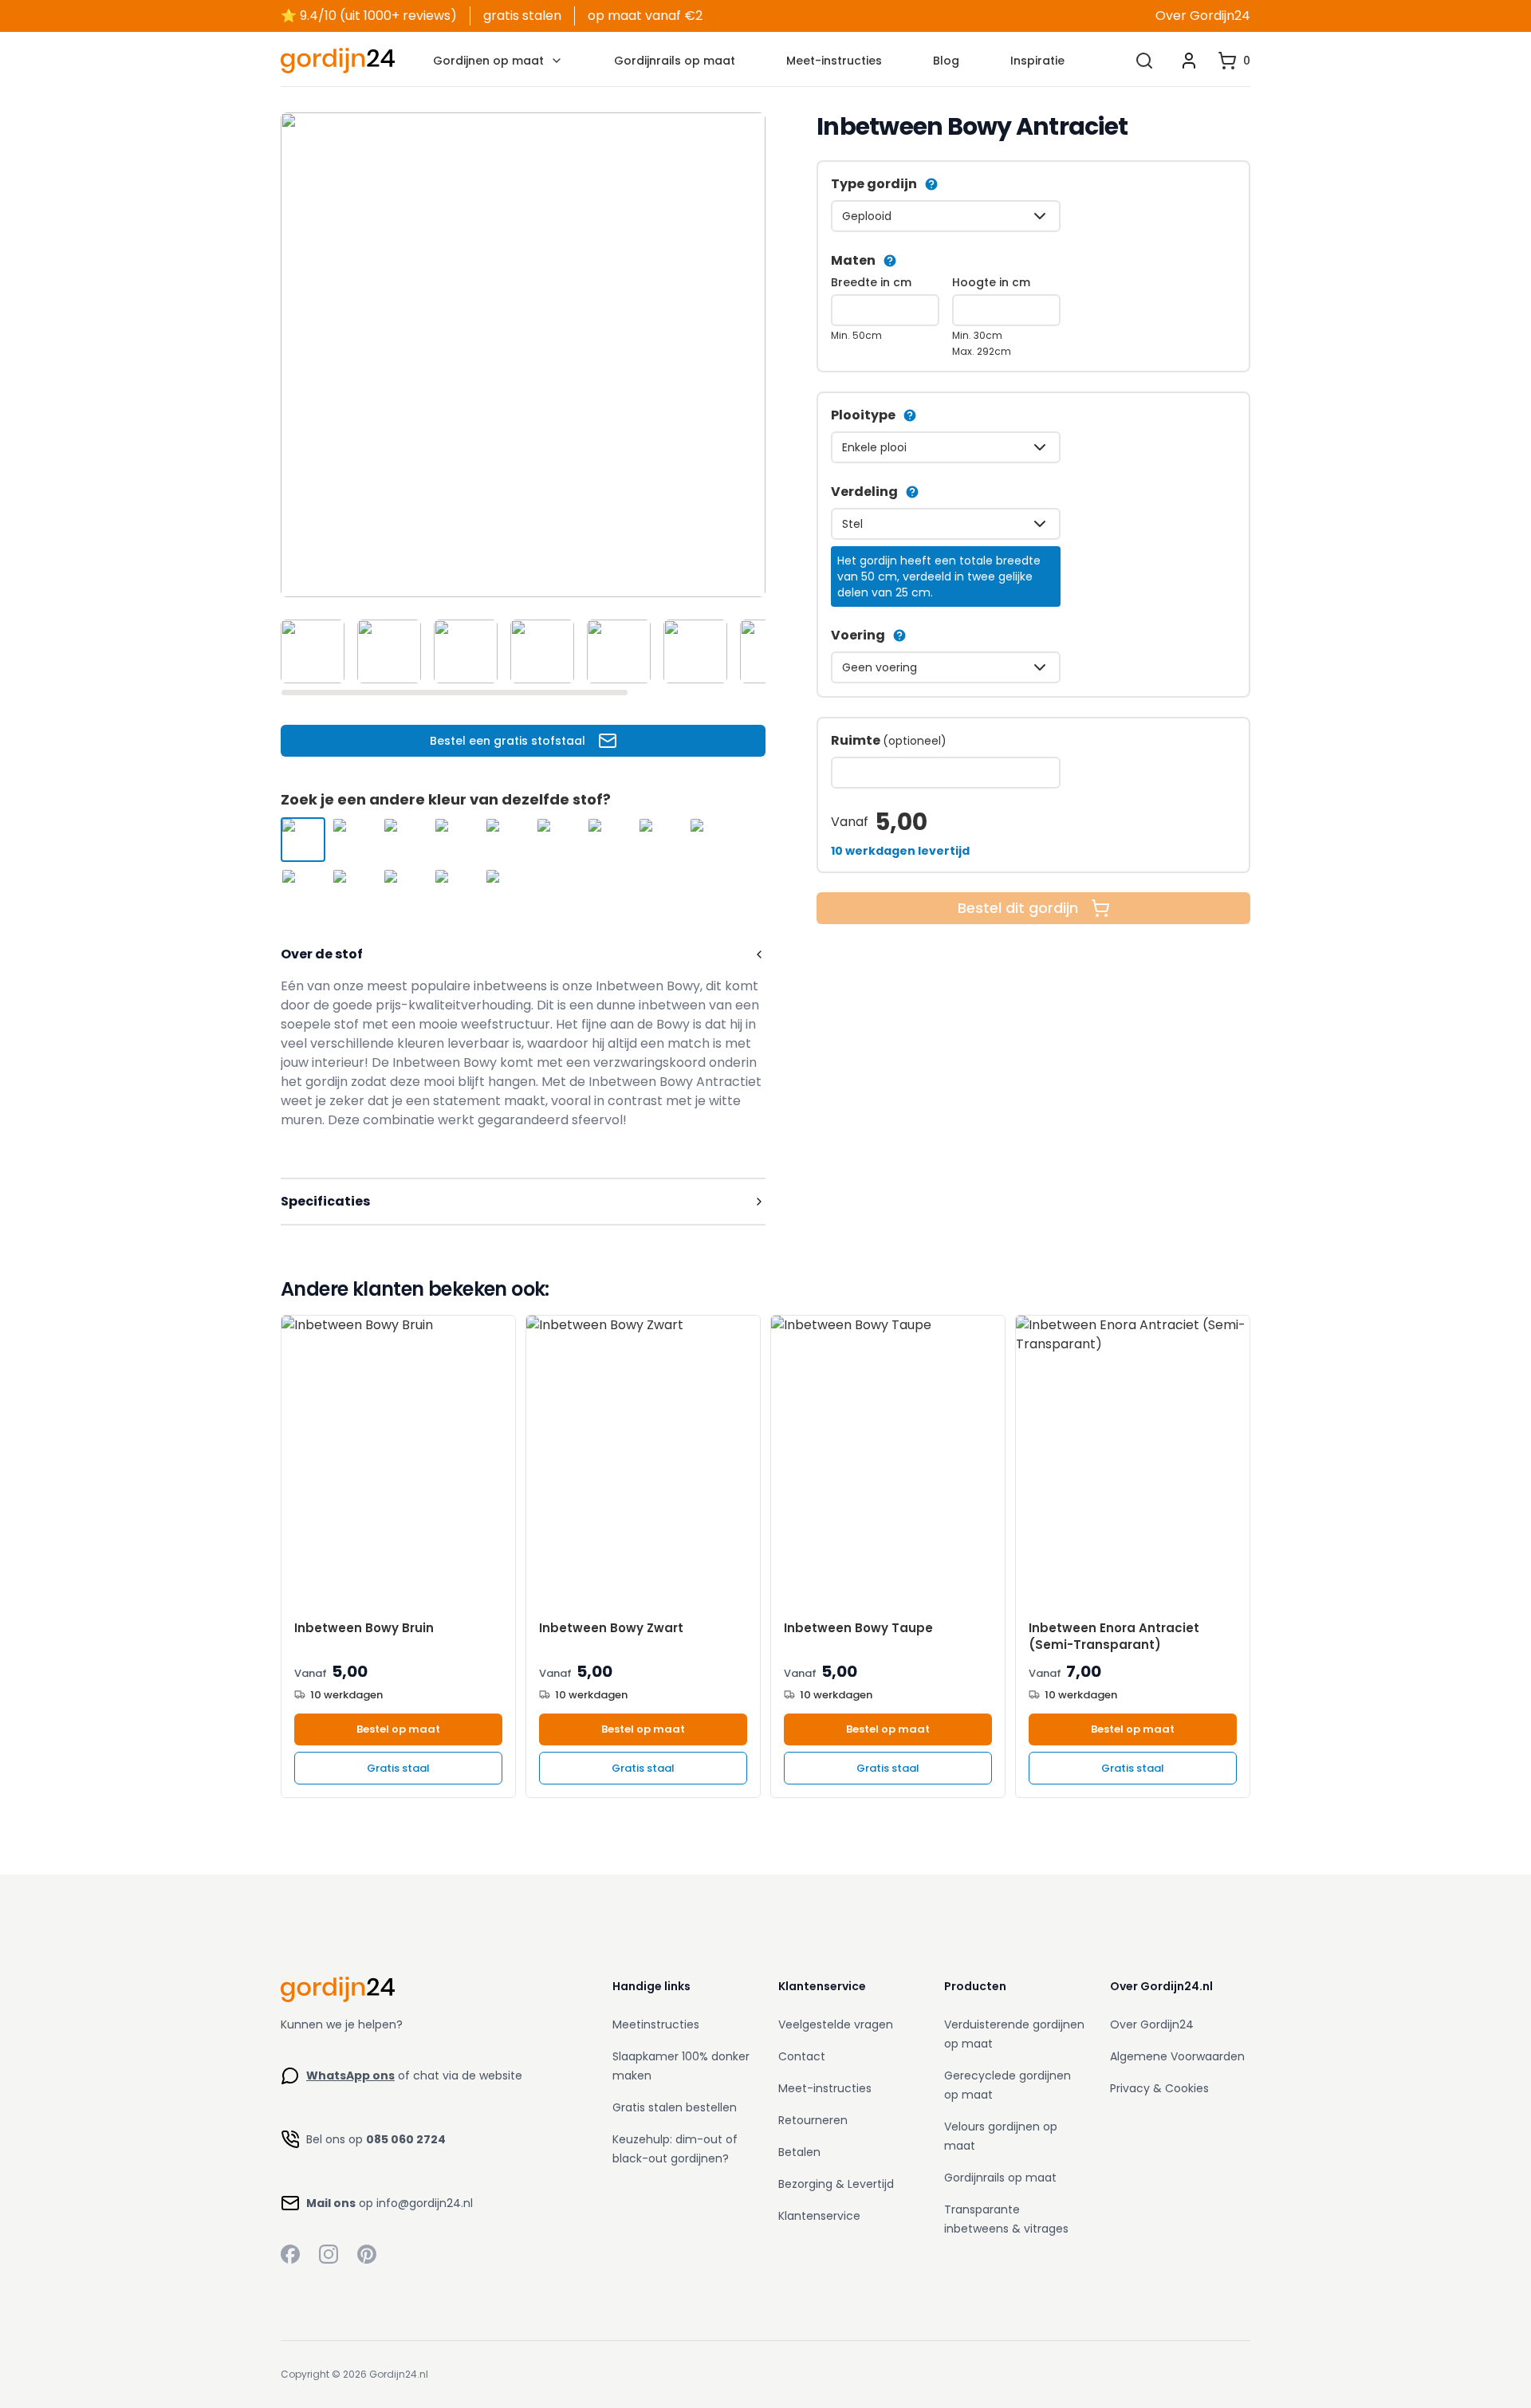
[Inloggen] (1189, 61)
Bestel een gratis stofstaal (508, 741)
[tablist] (523, 651)
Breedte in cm (871, 282)
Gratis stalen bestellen (675, 2107)
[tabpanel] (523, 355)
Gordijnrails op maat (675, 61)
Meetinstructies (656, 2024)
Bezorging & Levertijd (836, 2184)
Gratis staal (398, 1768)
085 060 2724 (406, 2139)
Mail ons (331, 2203)
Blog (946, 61)
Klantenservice (819, 2216)
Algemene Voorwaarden (1177, 2056)
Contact (802, 2056)
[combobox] (946, 216)
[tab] (313, 651)
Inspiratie (1037, 61)
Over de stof (322, 954)
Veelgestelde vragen (836, 2024)
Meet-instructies (834, 61)
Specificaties (325, 1201)
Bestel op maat (398, 1729)
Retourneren (813, 2120)
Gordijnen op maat (488, 61)
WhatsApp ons (350, 2076)
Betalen (799, 2152)
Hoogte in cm (991, 282)
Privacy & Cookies (1159, 2088)
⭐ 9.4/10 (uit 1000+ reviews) (369, 16)
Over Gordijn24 (1203, 16)
